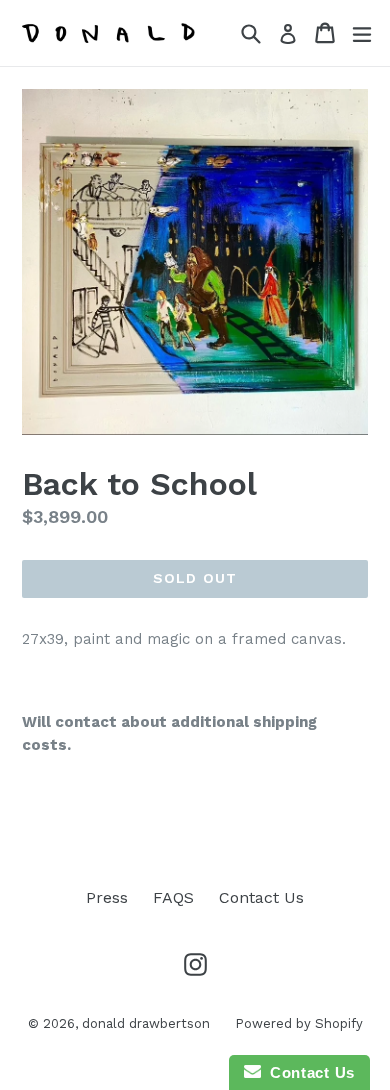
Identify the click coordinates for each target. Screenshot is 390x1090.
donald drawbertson (146, 1023)
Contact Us (261, 897)
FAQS (173, 897)
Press (107, 897)
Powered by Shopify (299, 1023)
